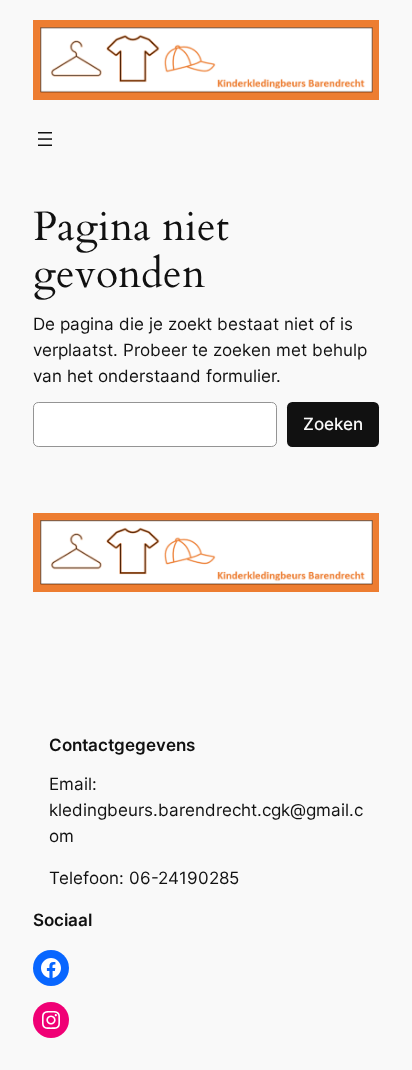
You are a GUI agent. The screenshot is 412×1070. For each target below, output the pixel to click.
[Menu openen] (45, 139)
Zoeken (333, 424)
